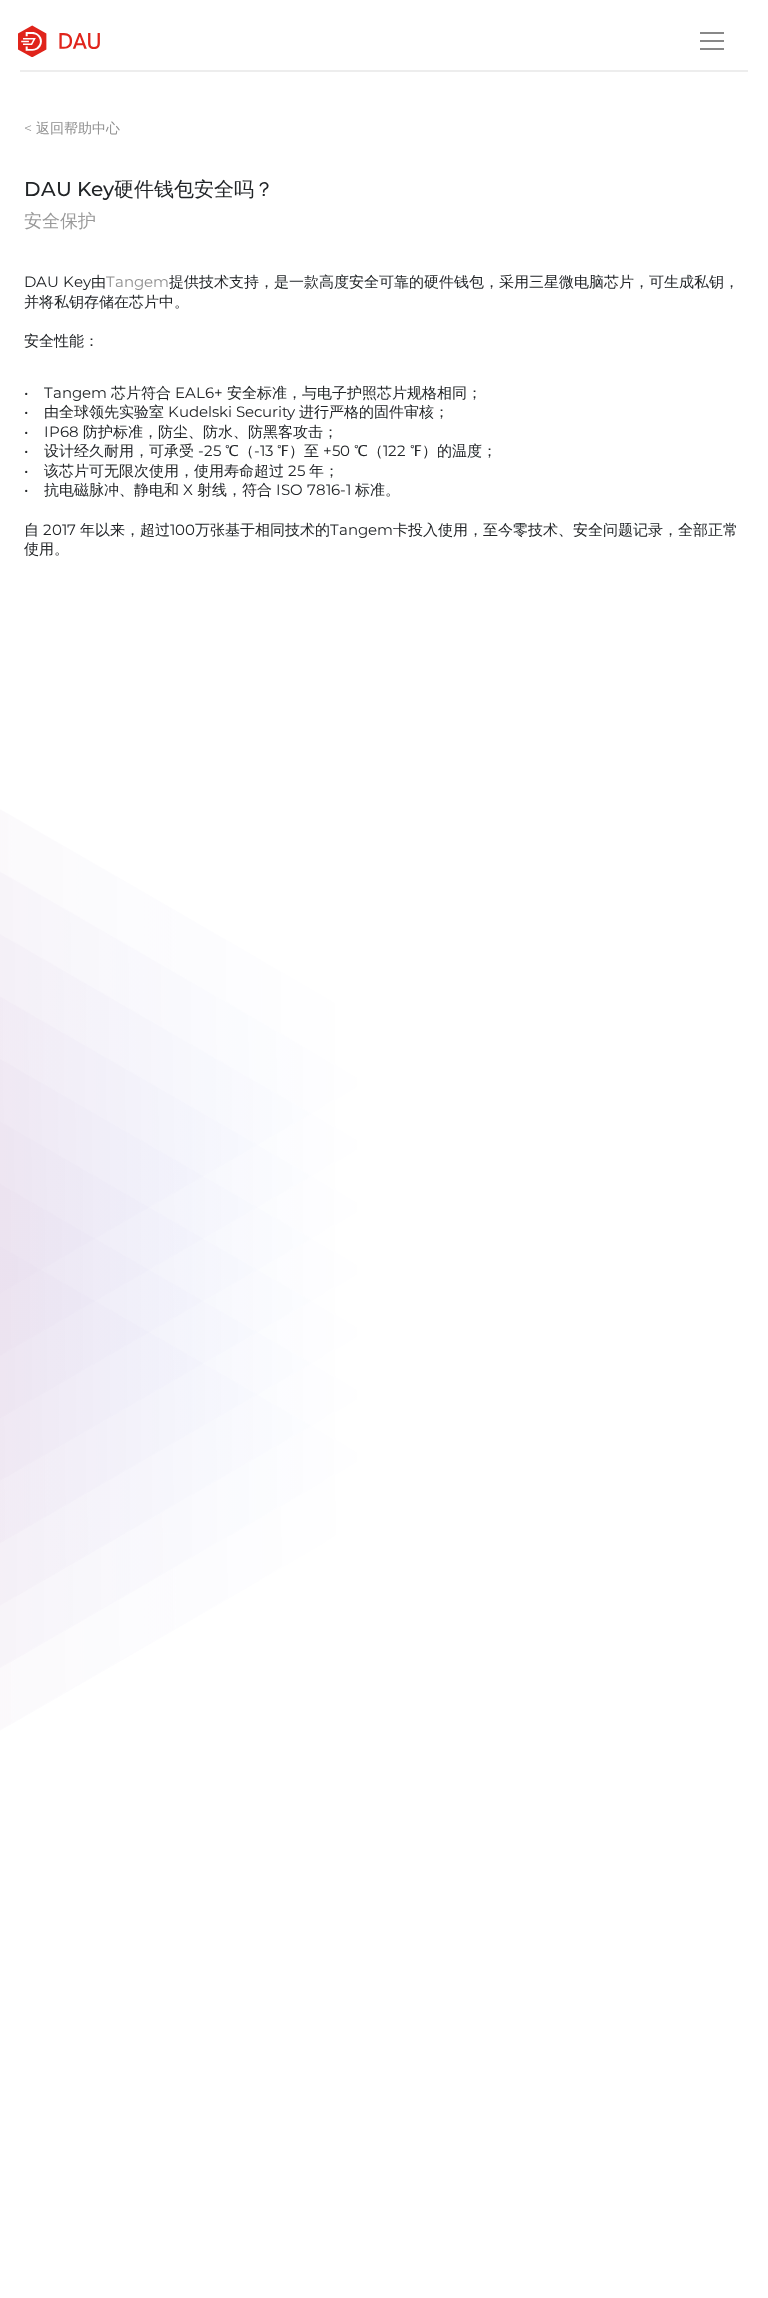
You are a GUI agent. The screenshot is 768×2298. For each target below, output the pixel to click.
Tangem (137, 281)
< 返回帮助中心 (72, 128)
